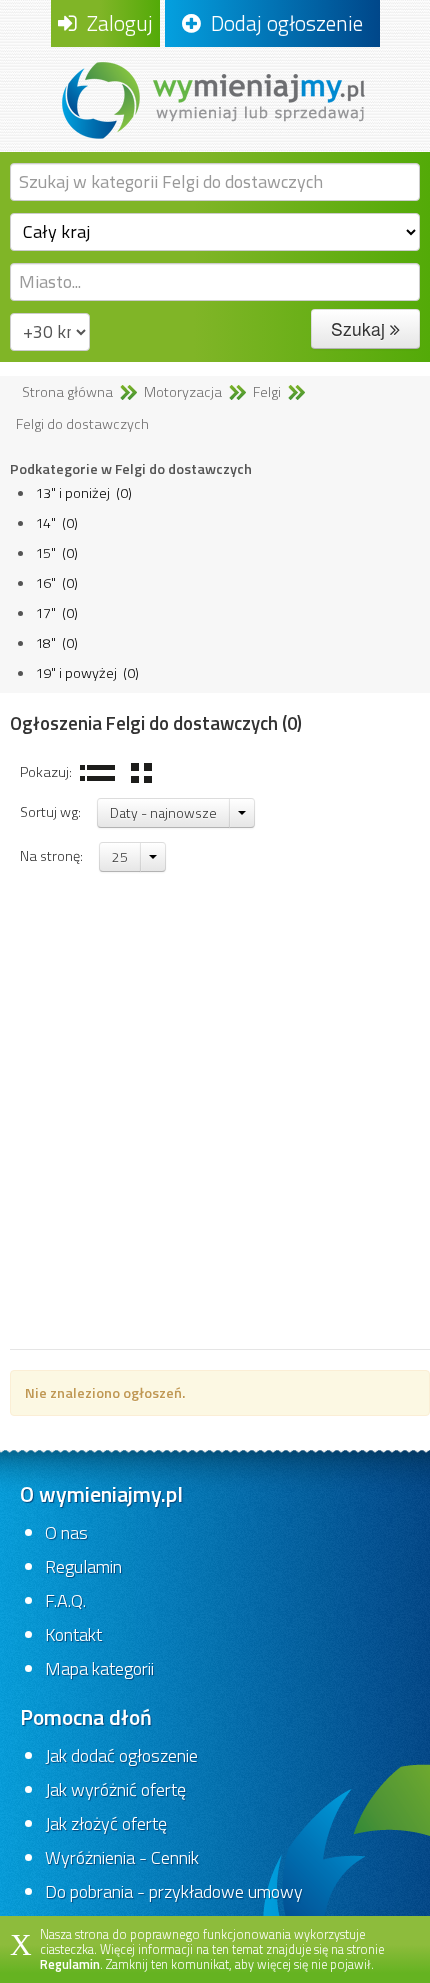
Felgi (267, 392)
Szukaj (360, 328)
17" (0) (56, 613)
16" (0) (56, 583)
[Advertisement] (215, 1124)
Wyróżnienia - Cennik (122, 1857)
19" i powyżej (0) (87, 673)
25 (120, 856)
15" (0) (56, 553)
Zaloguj (115, 23)
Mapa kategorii (99, 1668)
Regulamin (83, 1566)
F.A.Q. (65, 1600)
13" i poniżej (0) (83, 493)
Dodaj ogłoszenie (282, 23)
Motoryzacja (183, 392)
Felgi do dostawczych (82, 424)
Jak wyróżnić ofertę (115, 1789)
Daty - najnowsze (163, 812)
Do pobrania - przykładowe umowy (174, 1891)
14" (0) (56, 523)
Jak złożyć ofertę (106, 1823)
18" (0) (56, 643)
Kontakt (73, 1634)
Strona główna (67, 392)
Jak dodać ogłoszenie (121, 1755)
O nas (66, 1532)
